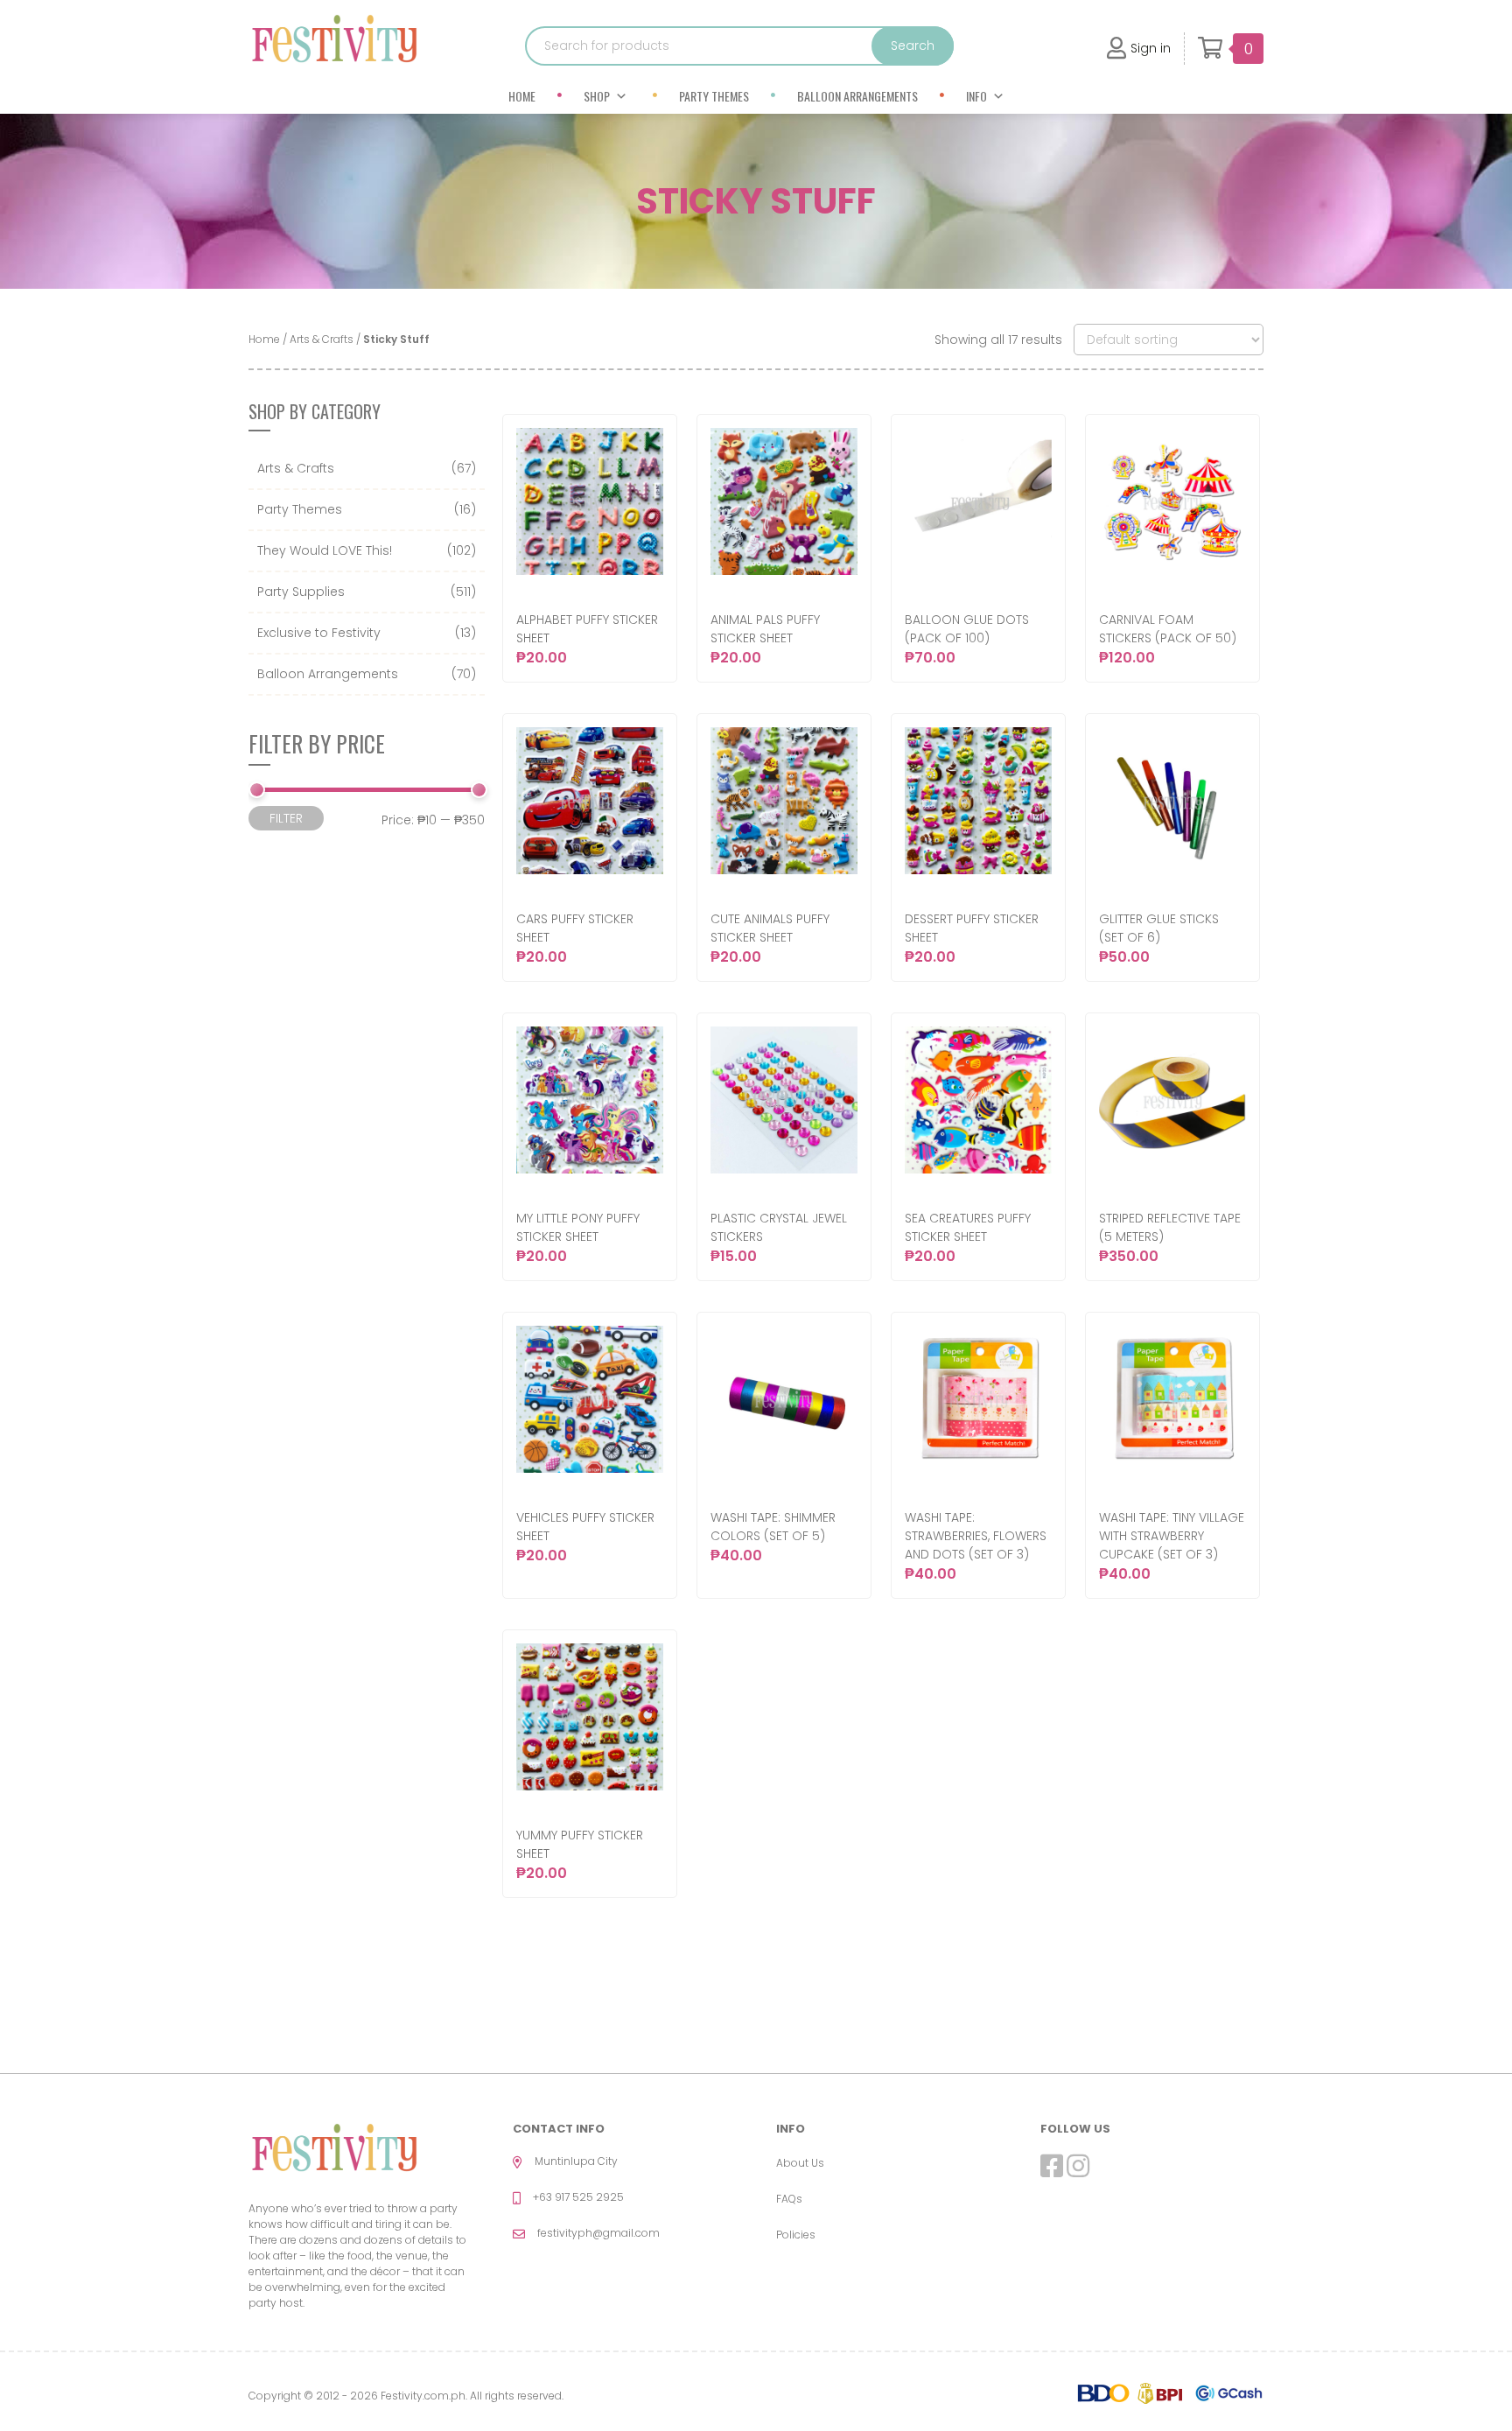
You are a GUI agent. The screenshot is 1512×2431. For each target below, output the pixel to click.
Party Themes (714, 96)
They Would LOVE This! (325, 550)
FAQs (789, 2199)
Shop (597, 96)
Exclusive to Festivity (319, 633)
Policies (796, 2235)
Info (976, 96)
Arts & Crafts (322, 339)
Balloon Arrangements (857, 96)
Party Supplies (301, 592)
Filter (286, 818)
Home (522, 96)
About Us (800, 2163)
